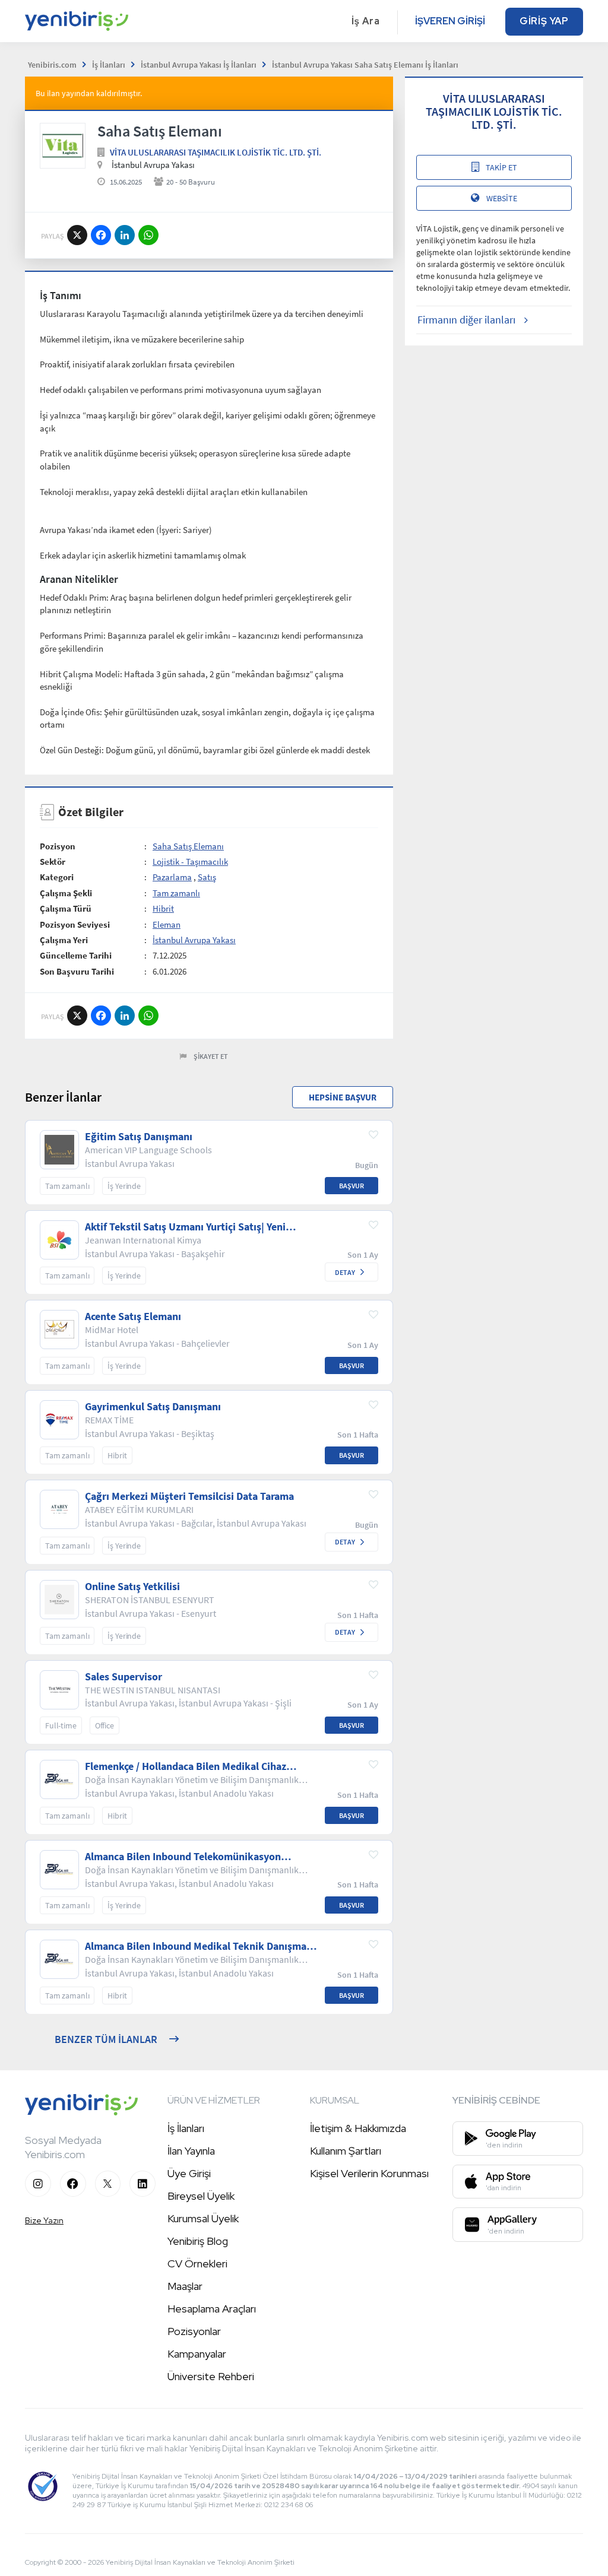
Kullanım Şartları (346, 2151)
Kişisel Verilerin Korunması (369, 2173)
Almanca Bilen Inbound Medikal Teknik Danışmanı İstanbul (200, 1946)
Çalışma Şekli (66, 893)
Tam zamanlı (176, 893)
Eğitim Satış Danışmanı (139, 1137)
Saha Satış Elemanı (188, 846)
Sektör (53, 862)
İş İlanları (186, 2128)
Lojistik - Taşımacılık (190, 862)
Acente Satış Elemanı (133, 1316)
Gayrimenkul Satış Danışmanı (153, 1407)
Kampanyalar (197, 2354)
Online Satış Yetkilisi (132, 1587)
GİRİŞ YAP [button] (544, 21)
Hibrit (163, 908)
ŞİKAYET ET (211, 1056)
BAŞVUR (351, 1186)
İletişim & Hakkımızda (358, 2128)
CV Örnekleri (197, 2263)
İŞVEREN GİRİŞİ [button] (450, 21)
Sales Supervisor (123, 1677)
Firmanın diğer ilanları (466, 320)
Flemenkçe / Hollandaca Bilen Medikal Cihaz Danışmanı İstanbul (186, 1766)
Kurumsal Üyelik (203, 2218)
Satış (207, 877)
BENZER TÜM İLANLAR (106, 2039)
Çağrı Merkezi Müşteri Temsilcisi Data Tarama (189, 1496)
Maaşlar (185, 2286)
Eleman (167, 924)
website (502, 198)
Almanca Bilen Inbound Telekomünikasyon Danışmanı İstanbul (183, 1857)
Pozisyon (58, 846)
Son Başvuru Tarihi (77, 971)
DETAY (345, 1272)
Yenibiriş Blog (198, 2241)
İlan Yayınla (191, 2151)
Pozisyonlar (194, 2331)
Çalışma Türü (66, 908)
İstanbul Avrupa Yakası (194, 940)
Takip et (501, 167)
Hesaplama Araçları (212, 2309)
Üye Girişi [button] (189, 2173)
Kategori (57, 877)
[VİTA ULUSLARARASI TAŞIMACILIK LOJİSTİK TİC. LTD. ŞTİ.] (63, 146)
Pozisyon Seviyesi (75, 924)
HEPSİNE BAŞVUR (343, 1097)
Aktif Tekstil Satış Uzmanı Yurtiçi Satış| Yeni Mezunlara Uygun (185, 1227)
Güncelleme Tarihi (76, 955)
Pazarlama (172, 877)
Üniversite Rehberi (211, 2376)
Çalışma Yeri (64, 940)
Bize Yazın (44, 2220)
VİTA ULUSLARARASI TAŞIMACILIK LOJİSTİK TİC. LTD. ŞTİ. (216, 152)
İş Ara (366, 21)
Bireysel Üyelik (201, 2196)
